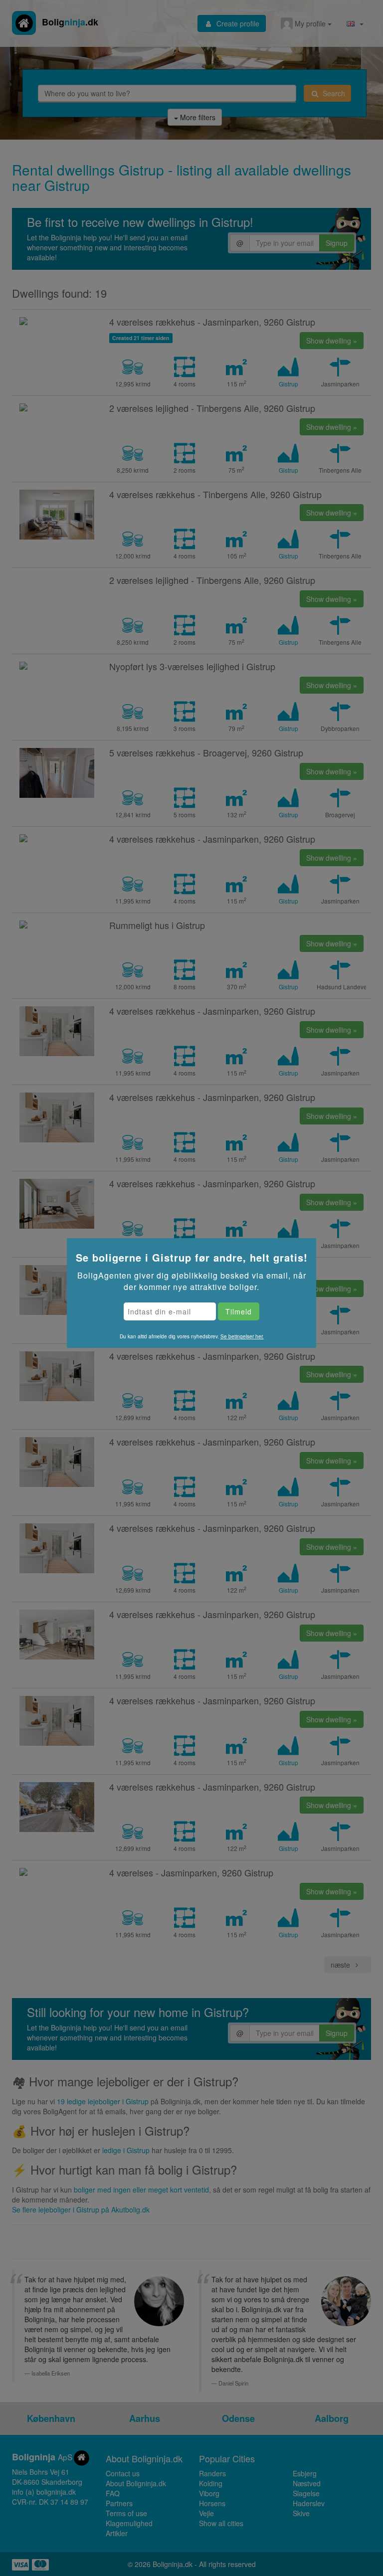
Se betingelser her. (242, 1336)
